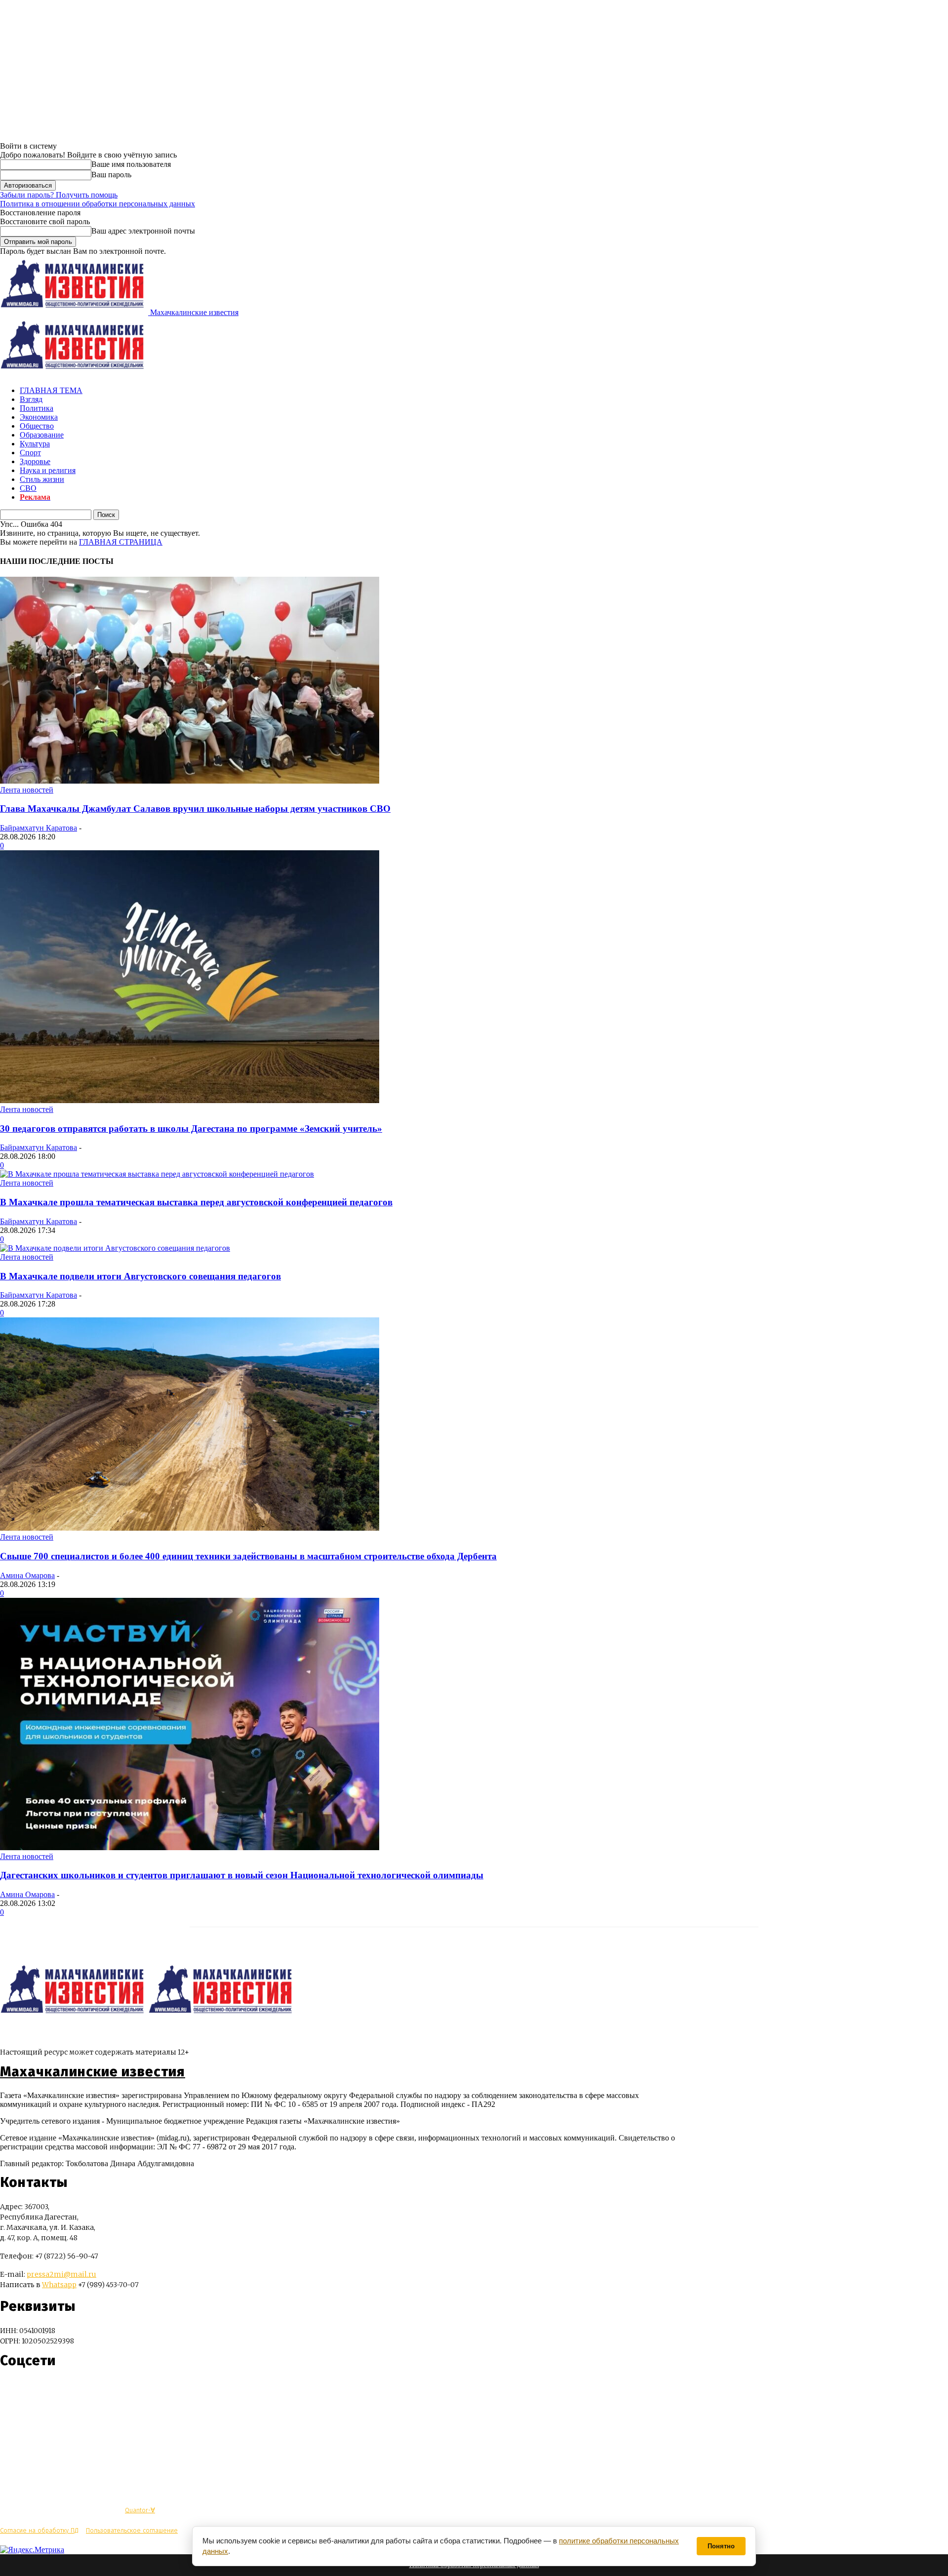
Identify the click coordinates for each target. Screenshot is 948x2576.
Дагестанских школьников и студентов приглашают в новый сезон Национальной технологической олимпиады (242, 1875)
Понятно (721, 2546)
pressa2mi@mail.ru (61, 2274)
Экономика (39, 417)
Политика (37, 408)
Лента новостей (27, 790)
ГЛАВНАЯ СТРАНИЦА (121, 542)
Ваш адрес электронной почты (143, 231)
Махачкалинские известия (93, 2072)
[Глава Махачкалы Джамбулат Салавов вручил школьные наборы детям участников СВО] (190, 781)
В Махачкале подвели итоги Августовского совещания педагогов (140, 1276)
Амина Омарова (27, 1575)
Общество (37, 426)
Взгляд (31, 399)
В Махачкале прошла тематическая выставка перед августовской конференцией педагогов (196, 1202)
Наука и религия (48, 470)
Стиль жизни (42, 479)
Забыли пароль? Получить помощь (59, 195)
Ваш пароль (111, 175)
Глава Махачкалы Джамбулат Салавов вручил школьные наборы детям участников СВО (195, 809)
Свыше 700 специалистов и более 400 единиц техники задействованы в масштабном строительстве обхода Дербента (248, 1556)
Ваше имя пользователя (131, 164)
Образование (42, 435)
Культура (35, 444)
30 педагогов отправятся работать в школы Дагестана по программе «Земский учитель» (191, 1129)
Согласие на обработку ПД (39, 2530)
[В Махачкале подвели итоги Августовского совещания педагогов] (115, 1248)
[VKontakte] (26, 2390)
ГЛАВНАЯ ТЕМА (51, 390)
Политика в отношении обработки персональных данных (98, 204)
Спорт (30, 453)
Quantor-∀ (140, 2510)
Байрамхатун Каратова (39, 828)
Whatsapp (59, 2285)
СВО (28, 488)
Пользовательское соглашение (132, 2530)
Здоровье (35, 461)
